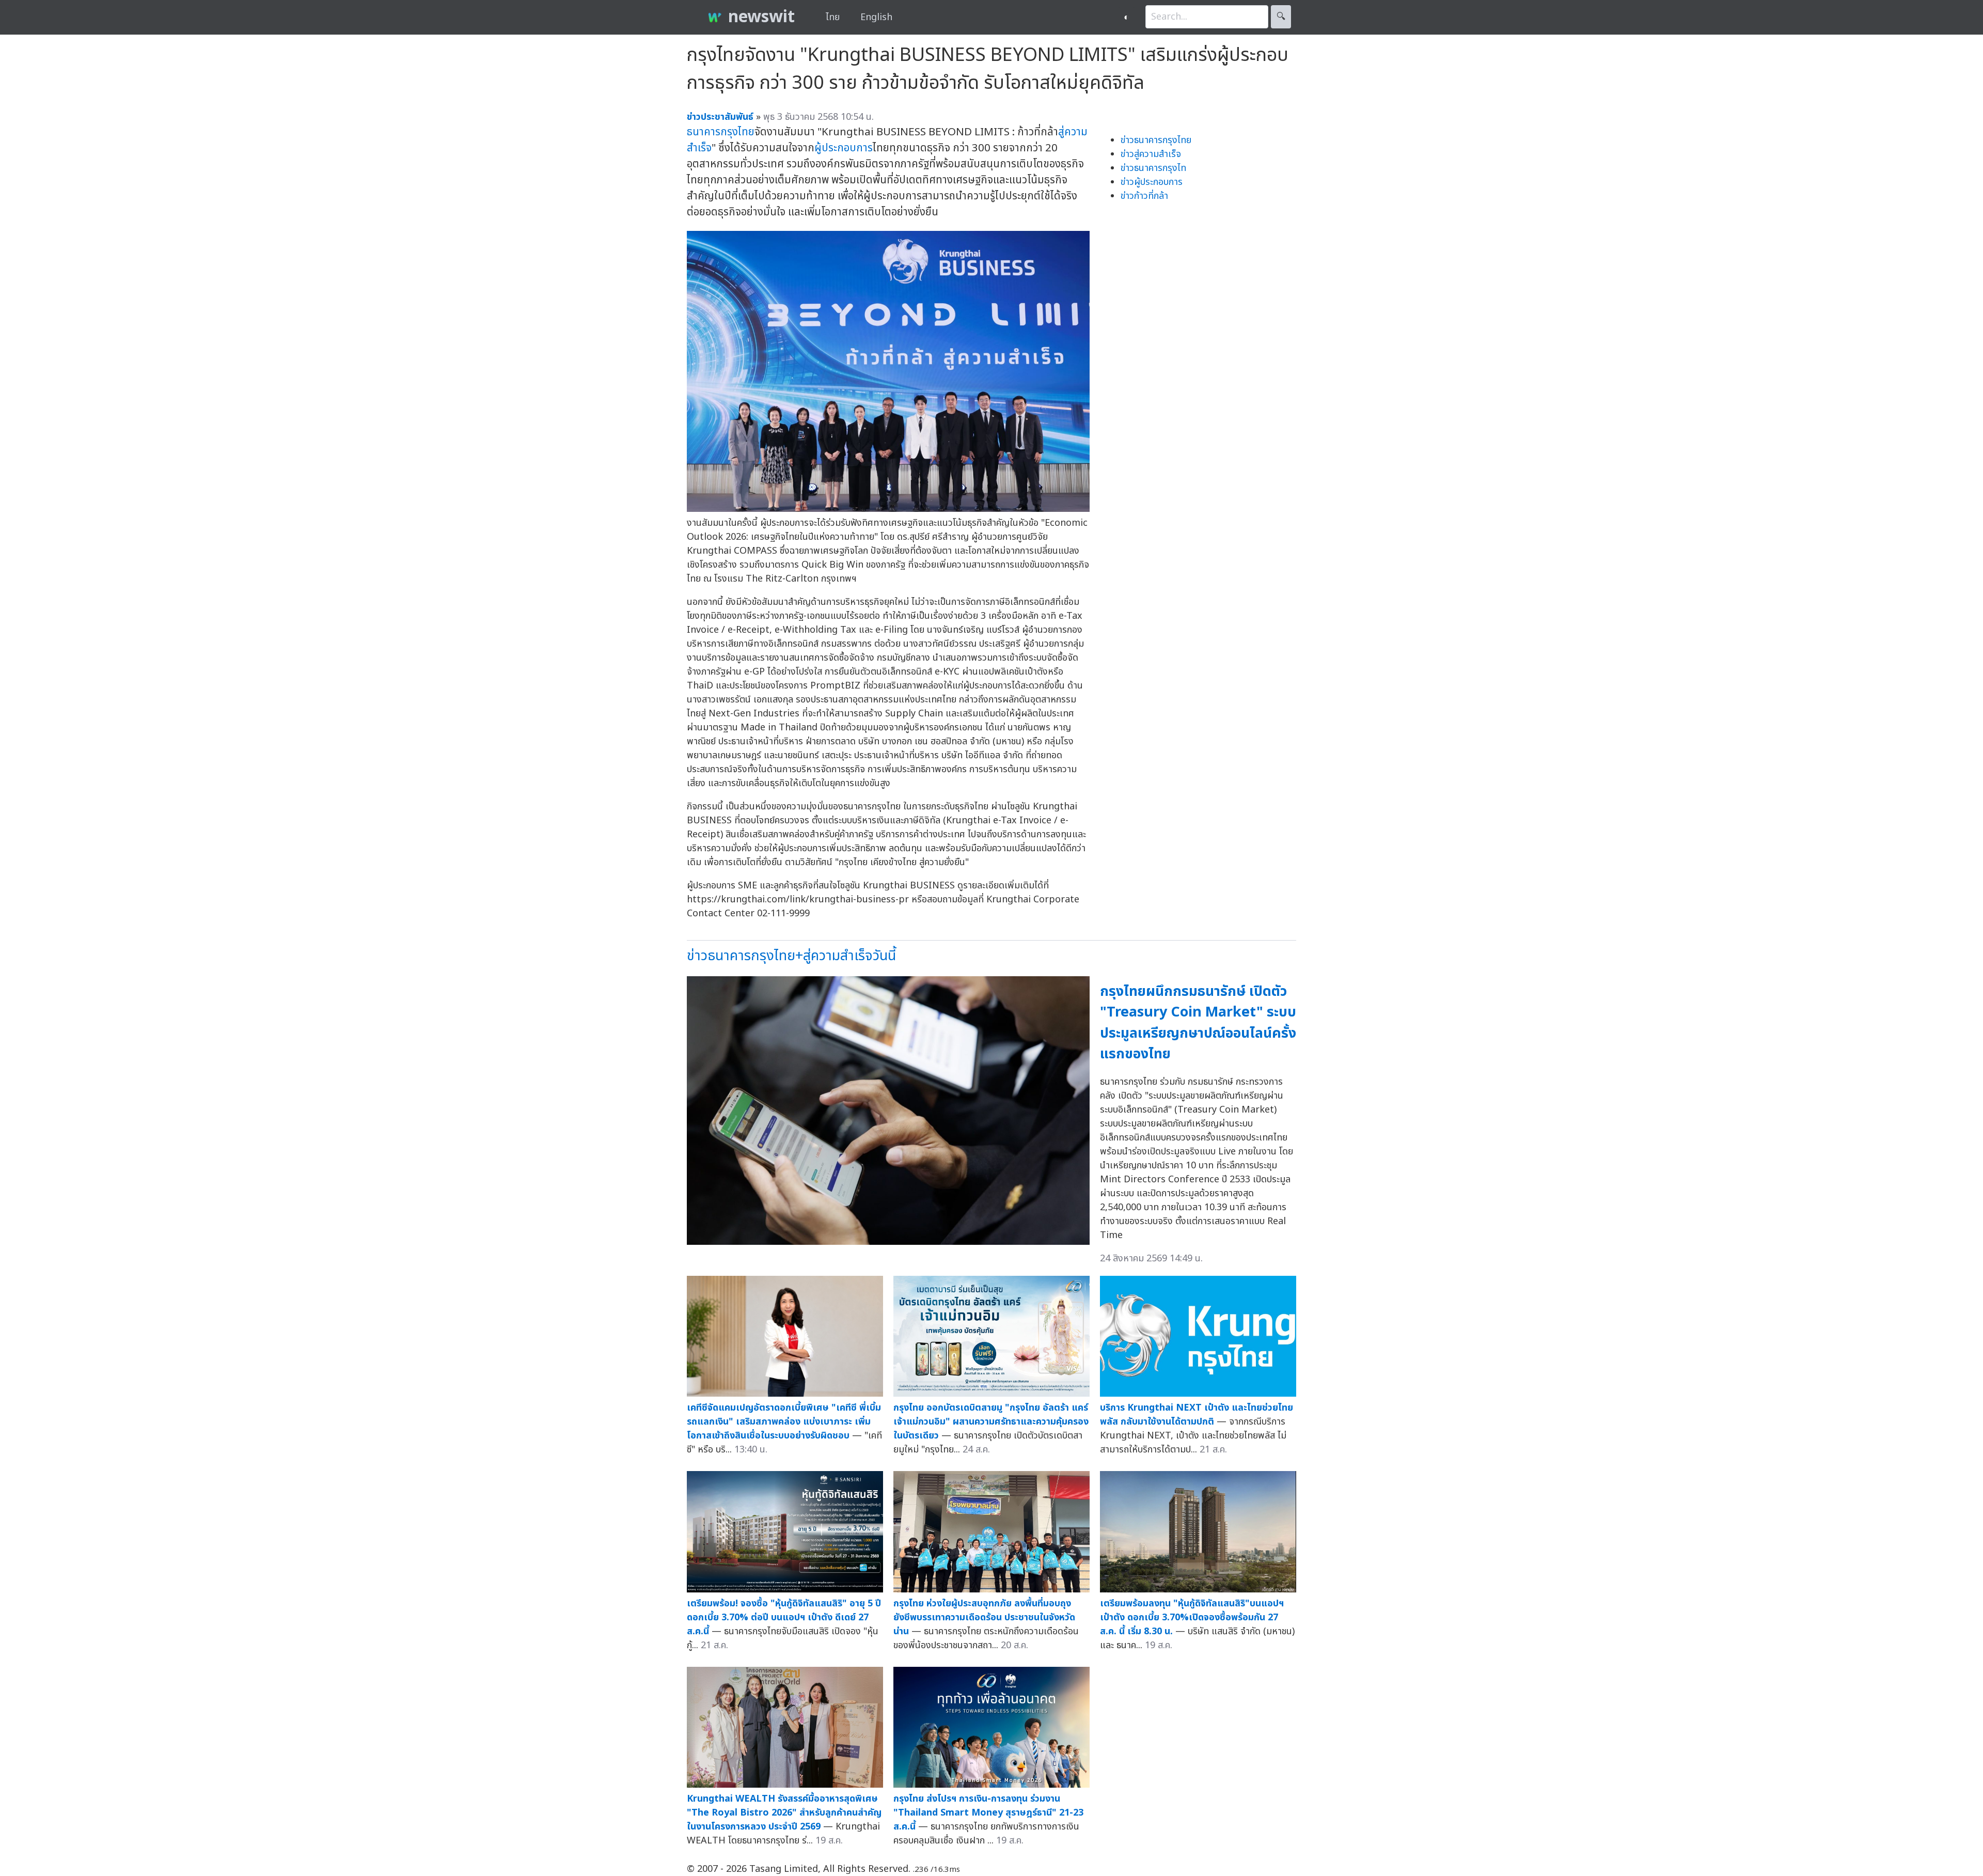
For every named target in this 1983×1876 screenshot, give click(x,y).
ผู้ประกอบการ (844, 148)
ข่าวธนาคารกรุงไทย (1156, 140)
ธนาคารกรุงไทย (721, 132)
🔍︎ (1281, 17)
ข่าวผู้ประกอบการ (1152, 182)
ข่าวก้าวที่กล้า (1144, 196)
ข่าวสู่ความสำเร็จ (1151, 154)
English (876, 17)
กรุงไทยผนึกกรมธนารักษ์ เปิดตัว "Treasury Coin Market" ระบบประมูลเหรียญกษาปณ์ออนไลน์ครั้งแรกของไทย (1198, 1023)
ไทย (833, 17)
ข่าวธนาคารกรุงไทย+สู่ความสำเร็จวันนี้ (791, 956)
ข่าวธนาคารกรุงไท (1153, 168)
